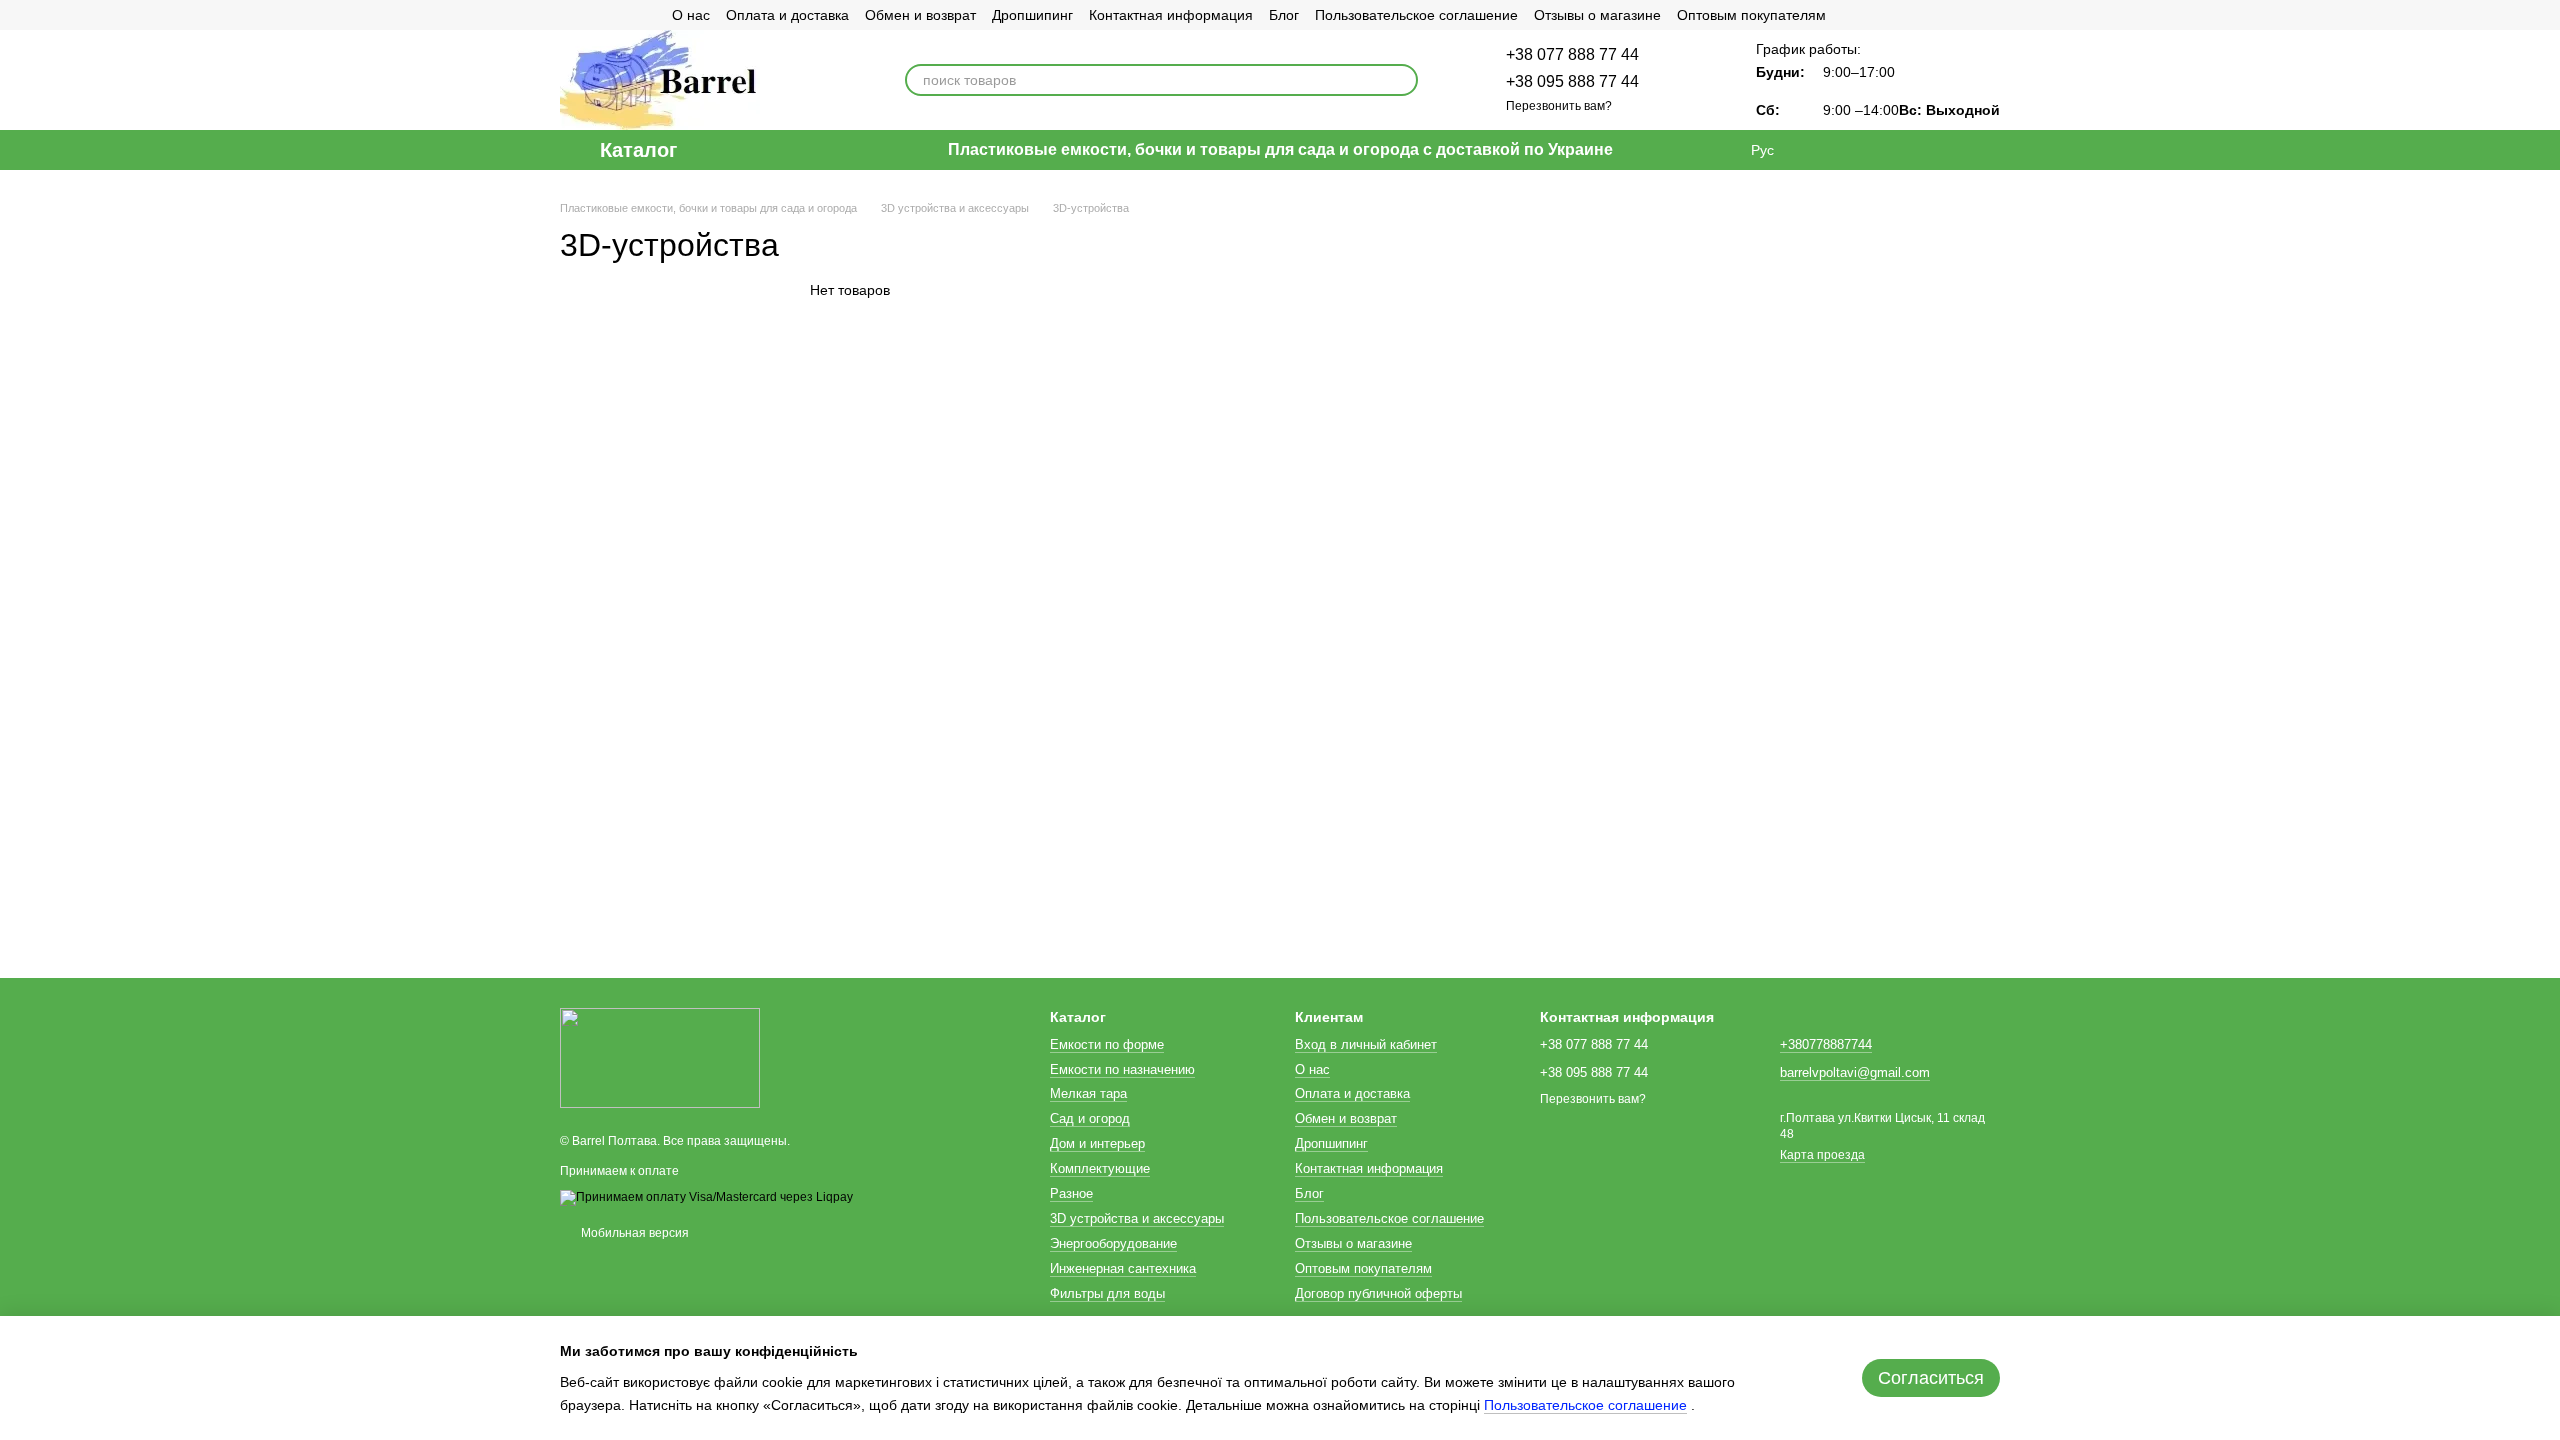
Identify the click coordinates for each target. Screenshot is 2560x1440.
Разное (1071, 1193)
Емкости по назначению (1122, 1069)
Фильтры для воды (1107, 1293)
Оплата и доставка (787, 15)
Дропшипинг (1032, 15)
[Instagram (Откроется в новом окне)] (568, 15)
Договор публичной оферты (1378, 1293)
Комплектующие (1100, 1168)
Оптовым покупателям (1751, 15)
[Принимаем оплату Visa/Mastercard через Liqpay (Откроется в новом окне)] (706, 1197)
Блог (1284, 15)
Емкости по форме (1107, 1044)
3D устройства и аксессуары (1137, 1218)
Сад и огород (1090, 1118)
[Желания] (1880, 150)
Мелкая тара (1088, 1093)
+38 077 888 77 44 (1572, 54)
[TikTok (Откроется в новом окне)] (592, 15)
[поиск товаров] (1402, 80)
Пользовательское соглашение (1416, 15)
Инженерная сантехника (1123, 1268)
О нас (691, 15)
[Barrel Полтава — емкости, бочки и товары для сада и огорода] (660, 1058)
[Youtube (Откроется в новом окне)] (640, 15)
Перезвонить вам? (1559, 106)
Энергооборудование (1113, 1243)
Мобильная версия (633, 1233)
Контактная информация (1171, 15)
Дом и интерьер (1097, 1143)
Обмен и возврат (920, 15)
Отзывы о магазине (1597, 15)
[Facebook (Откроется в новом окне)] (616, 15)
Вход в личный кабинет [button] (1366, 1044)
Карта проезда (1822, 1155)
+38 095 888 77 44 (1572, 81)
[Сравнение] (1828, 150)
